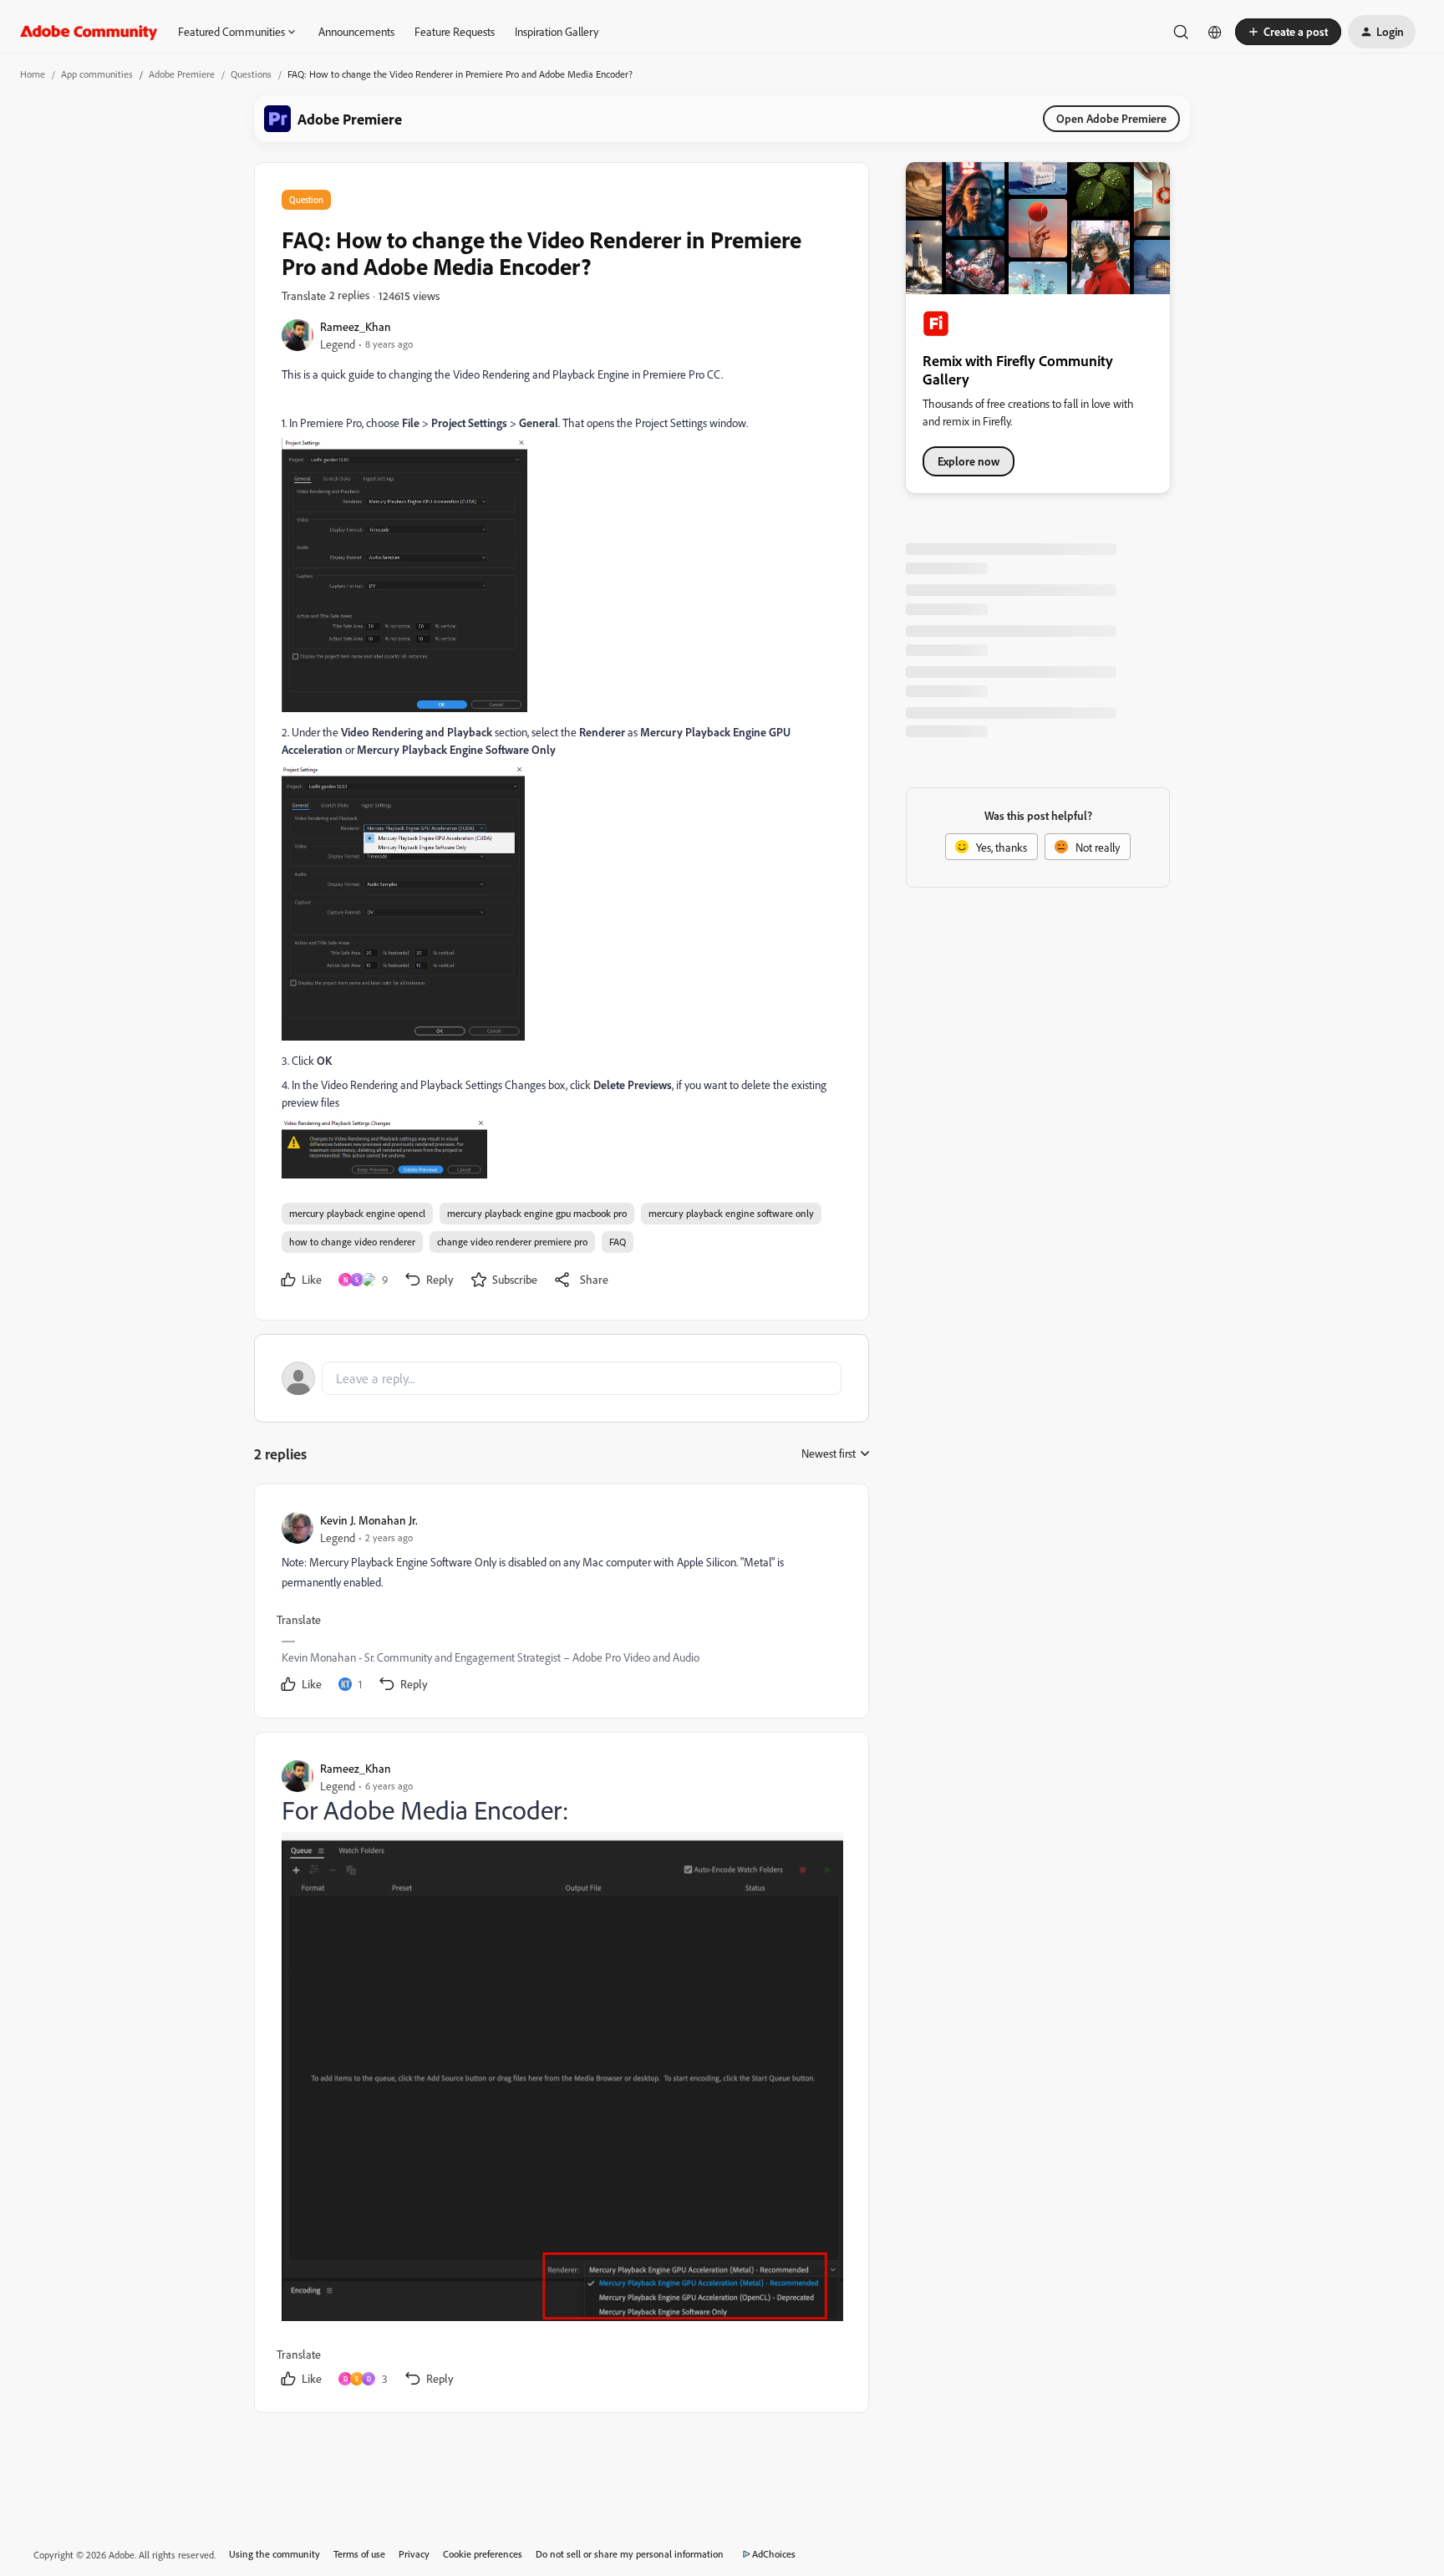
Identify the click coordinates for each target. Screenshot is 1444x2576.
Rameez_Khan (356, 326)
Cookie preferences (483, 2554)
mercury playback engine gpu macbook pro (537, 1213)
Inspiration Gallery (557, 31)
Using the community (275, 2554)
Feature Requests (455, 31)
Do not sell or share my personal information (630, 2554)
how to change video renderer (352, 1242)
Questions (251, 74)
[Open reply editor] (562, 1378)
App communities (97, 74)
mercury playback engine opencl (357, 1213)
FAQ (618, 1242)
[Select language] (1215, 32)
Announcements (356, 31)
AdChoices (774, 2554)
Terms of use (359, 2554)
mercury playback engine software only (731, 1213)
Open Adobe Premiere (1111, 118)
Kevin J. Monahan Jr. (369, 1520)
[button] (1288, 32)
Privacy (414, 2554)
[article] (561, 1604)
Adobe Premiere (182, 74)
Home (33, 74)
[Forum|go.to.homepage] (89, 32)
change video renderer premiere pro (512, 1242)
